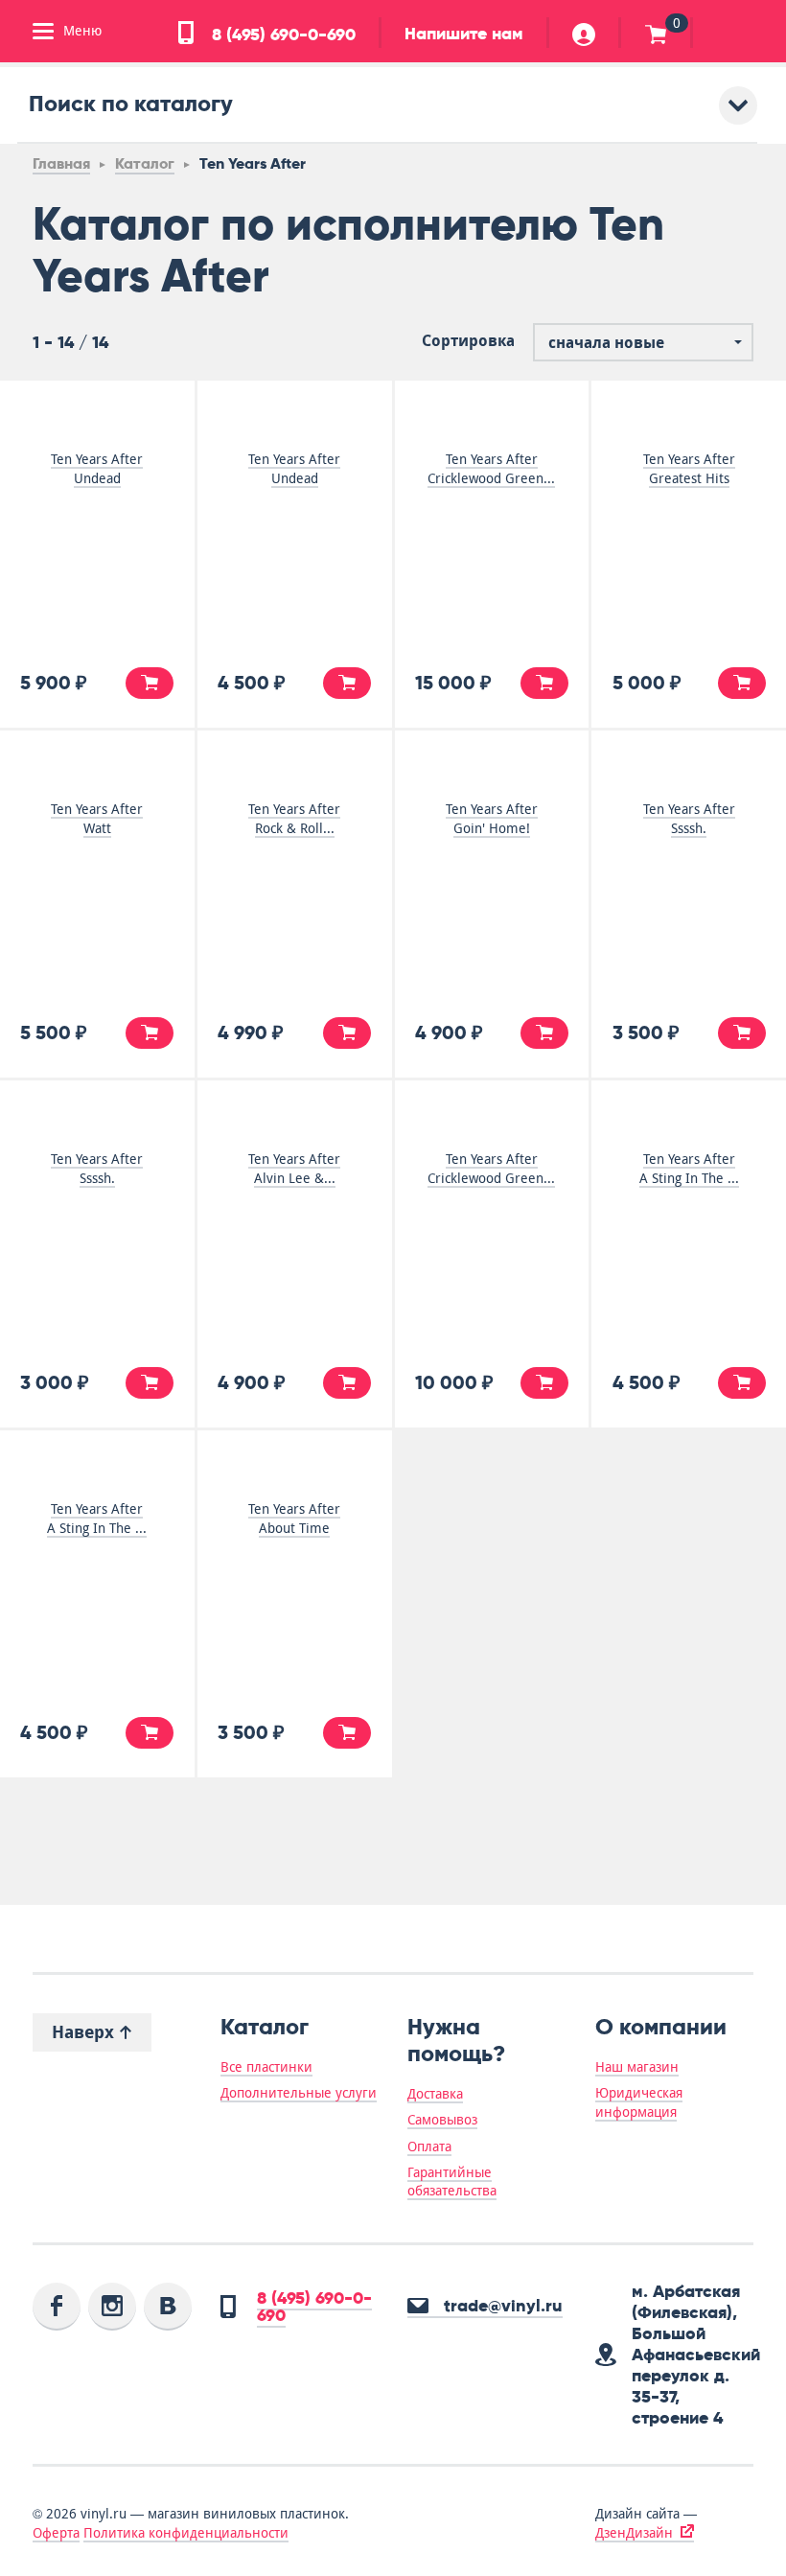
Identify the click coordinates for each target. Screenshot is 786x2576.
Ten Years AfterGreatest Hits (689, 469)
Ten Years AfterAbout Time (294, 1519)
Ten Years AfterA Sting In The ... (689, 1169)
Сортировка (468, 341)
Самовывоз (442, 2120)
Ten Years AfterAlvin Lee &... (294, 1169)
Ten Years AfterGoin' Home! (492, 819)
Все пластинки (266, 2067)
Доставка (435, 2094)
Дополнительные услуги (299, 2093)
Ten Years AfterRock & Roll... (294, 819)
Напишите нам (464, 34)
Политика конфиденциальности (186, 2533)
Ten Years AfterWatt (97, 819)
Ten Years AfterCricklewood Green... (491, 469)
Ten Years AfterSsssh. (689, 819)
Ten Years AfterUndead (97, 469)
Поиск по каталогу (131, 103)
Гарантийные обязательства (452, 2181)
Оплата (429, 2147)
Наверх (85, 2032)
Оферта (56, 2533)
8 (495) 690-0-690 (281, 35)
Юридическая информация (639, 2102)
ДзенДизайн (634, 2533)
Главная (61, 163)
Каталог (145, 163)
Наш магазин (637, 2067)
